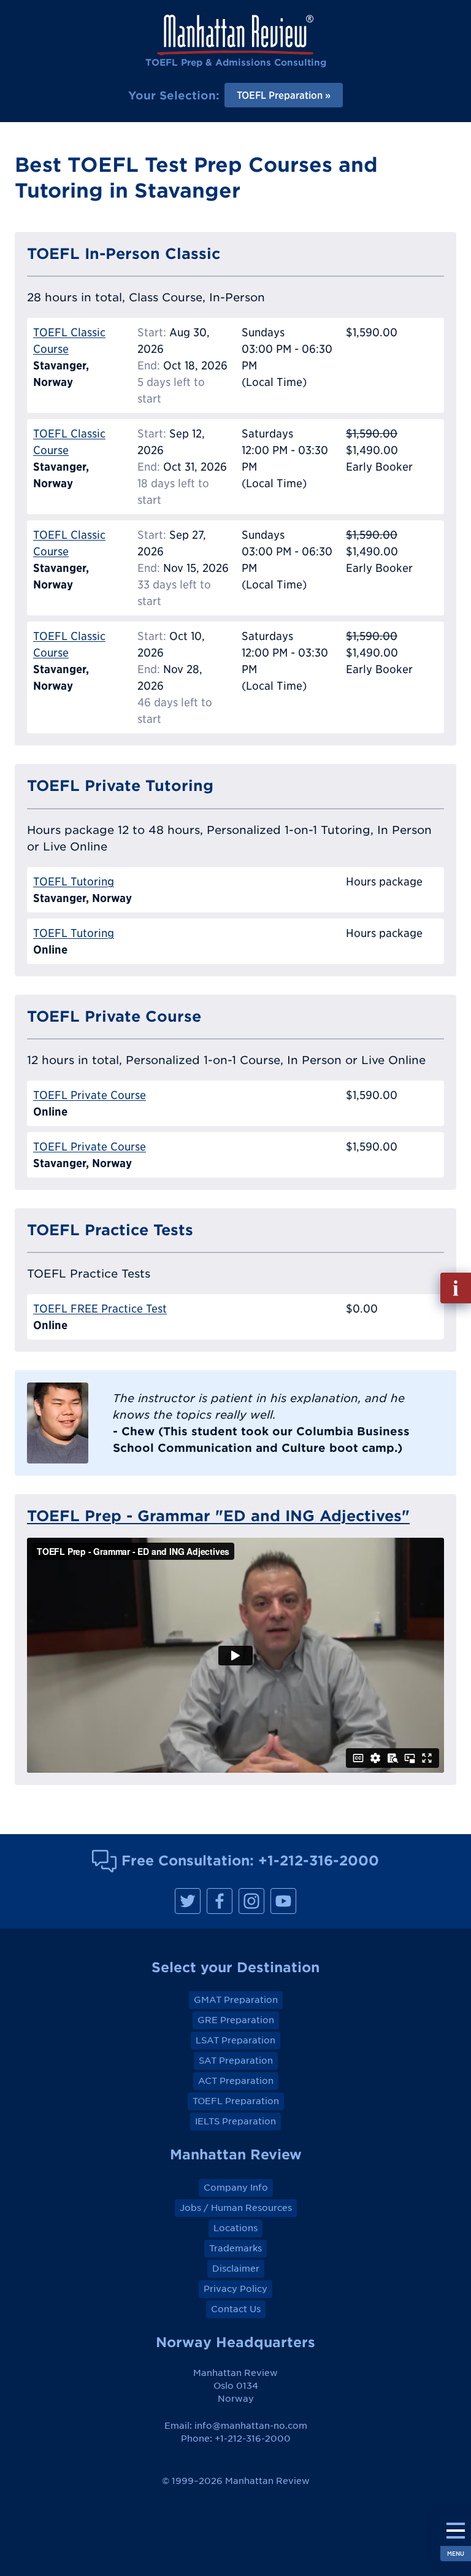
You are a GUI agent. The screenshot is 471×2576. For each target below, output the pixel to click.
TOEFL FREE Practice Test (100, 1309)
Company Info (236, 2188)
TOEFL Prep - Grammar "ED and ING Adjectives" (218, 1516)
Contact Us (236, 2309)
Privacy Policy (235, 2289)
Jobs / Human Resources (236, 2208)
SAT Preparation (236, 2061)
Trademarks (235, 2248)
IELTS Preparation (235, 2121)
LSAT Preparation (235, 2040)
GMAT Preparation (236, 2000)
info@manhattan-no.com (251, 2426)
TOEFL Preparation (236, 2101)
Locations (235, 2228)
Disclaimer (236, 2269)
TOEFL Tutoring (74, 881)
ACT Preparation (236, 2081)
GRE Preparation (236, 2020)
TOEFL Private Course (90, 1095)
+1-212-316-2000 (319, 1860)
